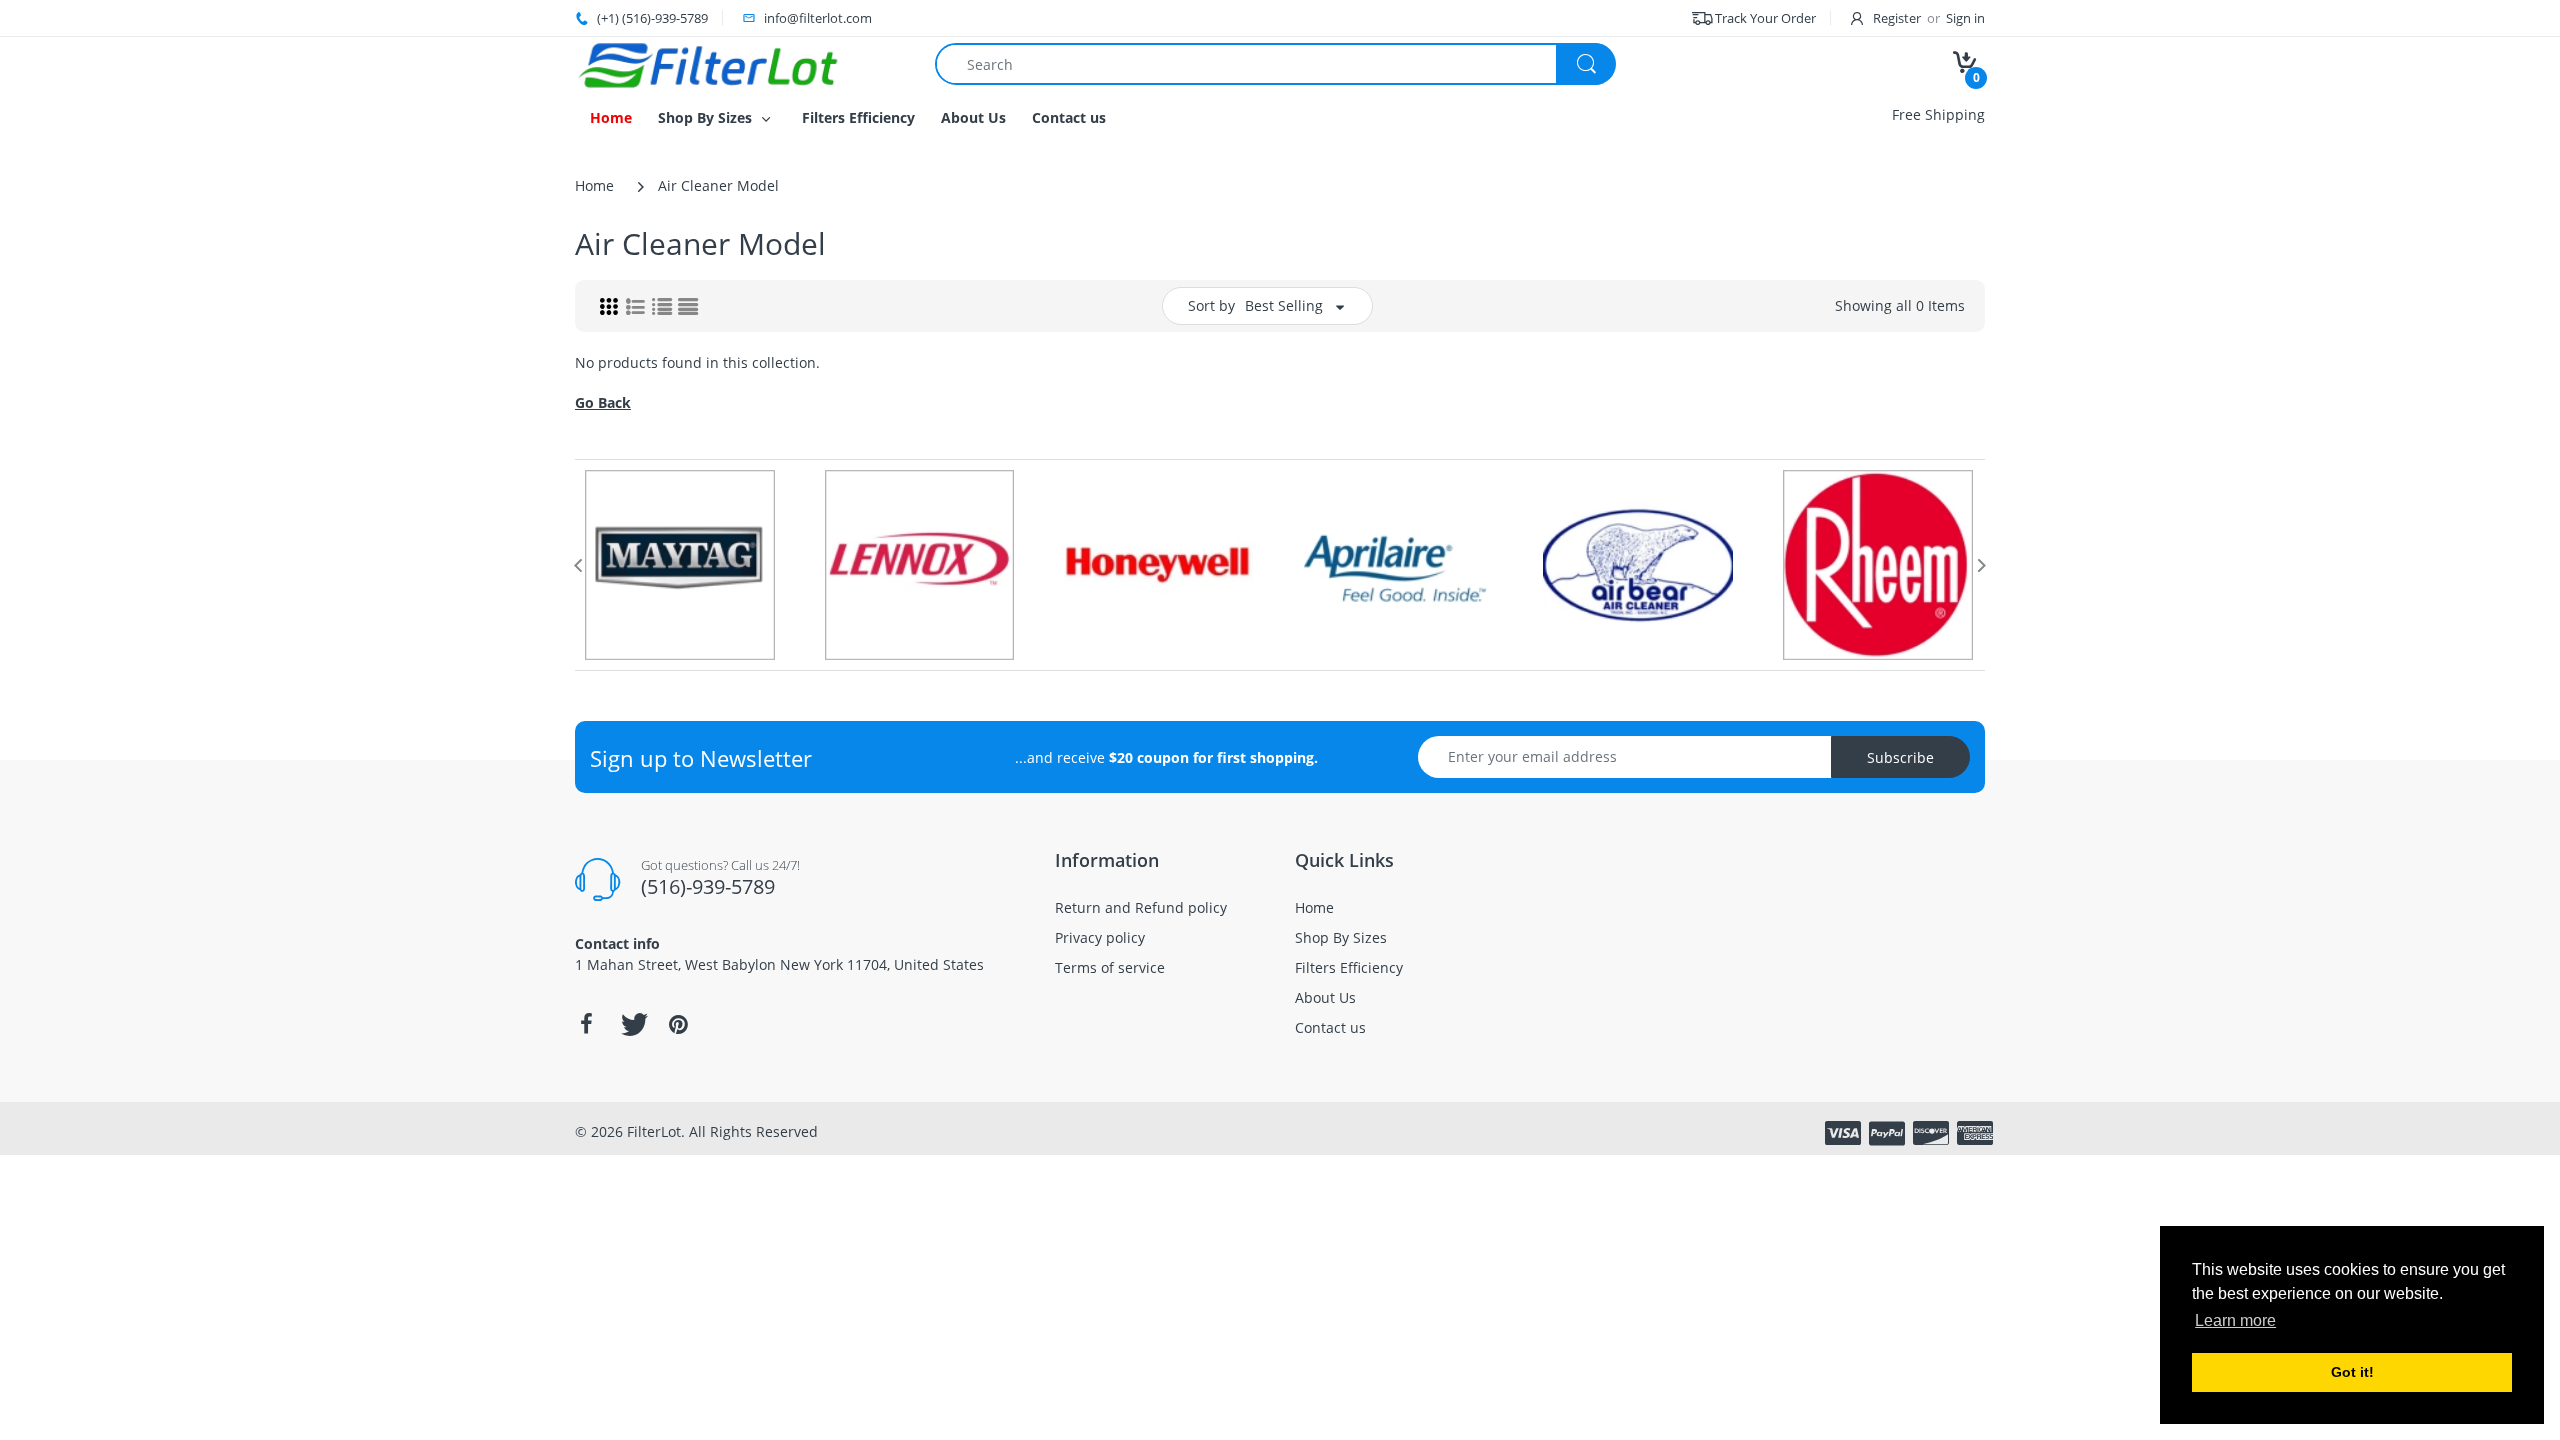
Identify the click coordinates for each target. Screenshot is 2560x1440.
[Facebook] (586, 1024)
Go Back (603, 402)
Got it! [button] (2352, 1372)
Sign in (1965, 18)
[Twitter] (632, 1024)
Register (1897, 18)
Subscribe (1900, 757)
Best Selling (1284, 305)
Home (594, 185)
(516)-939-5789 (708, 886)
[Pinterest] (678, 1024)
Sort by (1211, 305)
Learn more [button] (2235, 1320)
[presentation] (578, 565)
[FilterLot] (740, 64)
